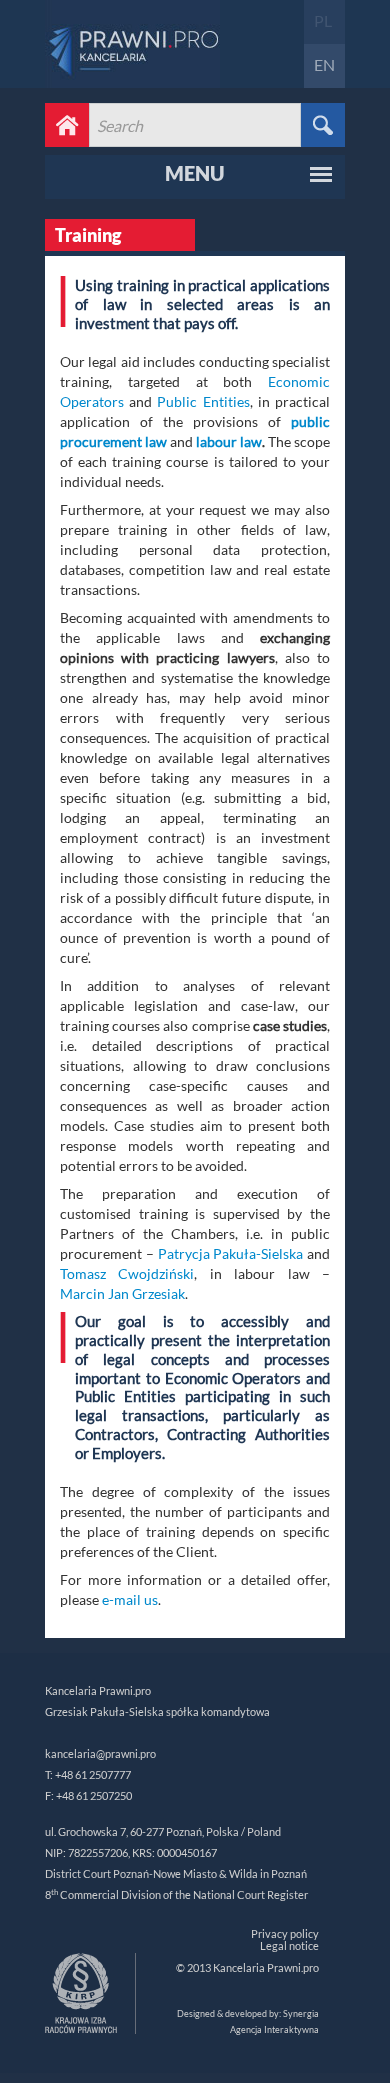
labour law (229, 441)
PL (323, 20)
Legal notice (289, 1945)
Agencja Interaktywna (274, 2029)
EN (324, 64)
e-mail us (130, 1599)
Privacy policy (285, 1933)
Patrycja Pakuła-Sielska (231, 1253)
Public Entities (203, 401)
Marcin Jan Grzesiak (122, 1293)
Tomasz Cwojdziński (127, 1273)
